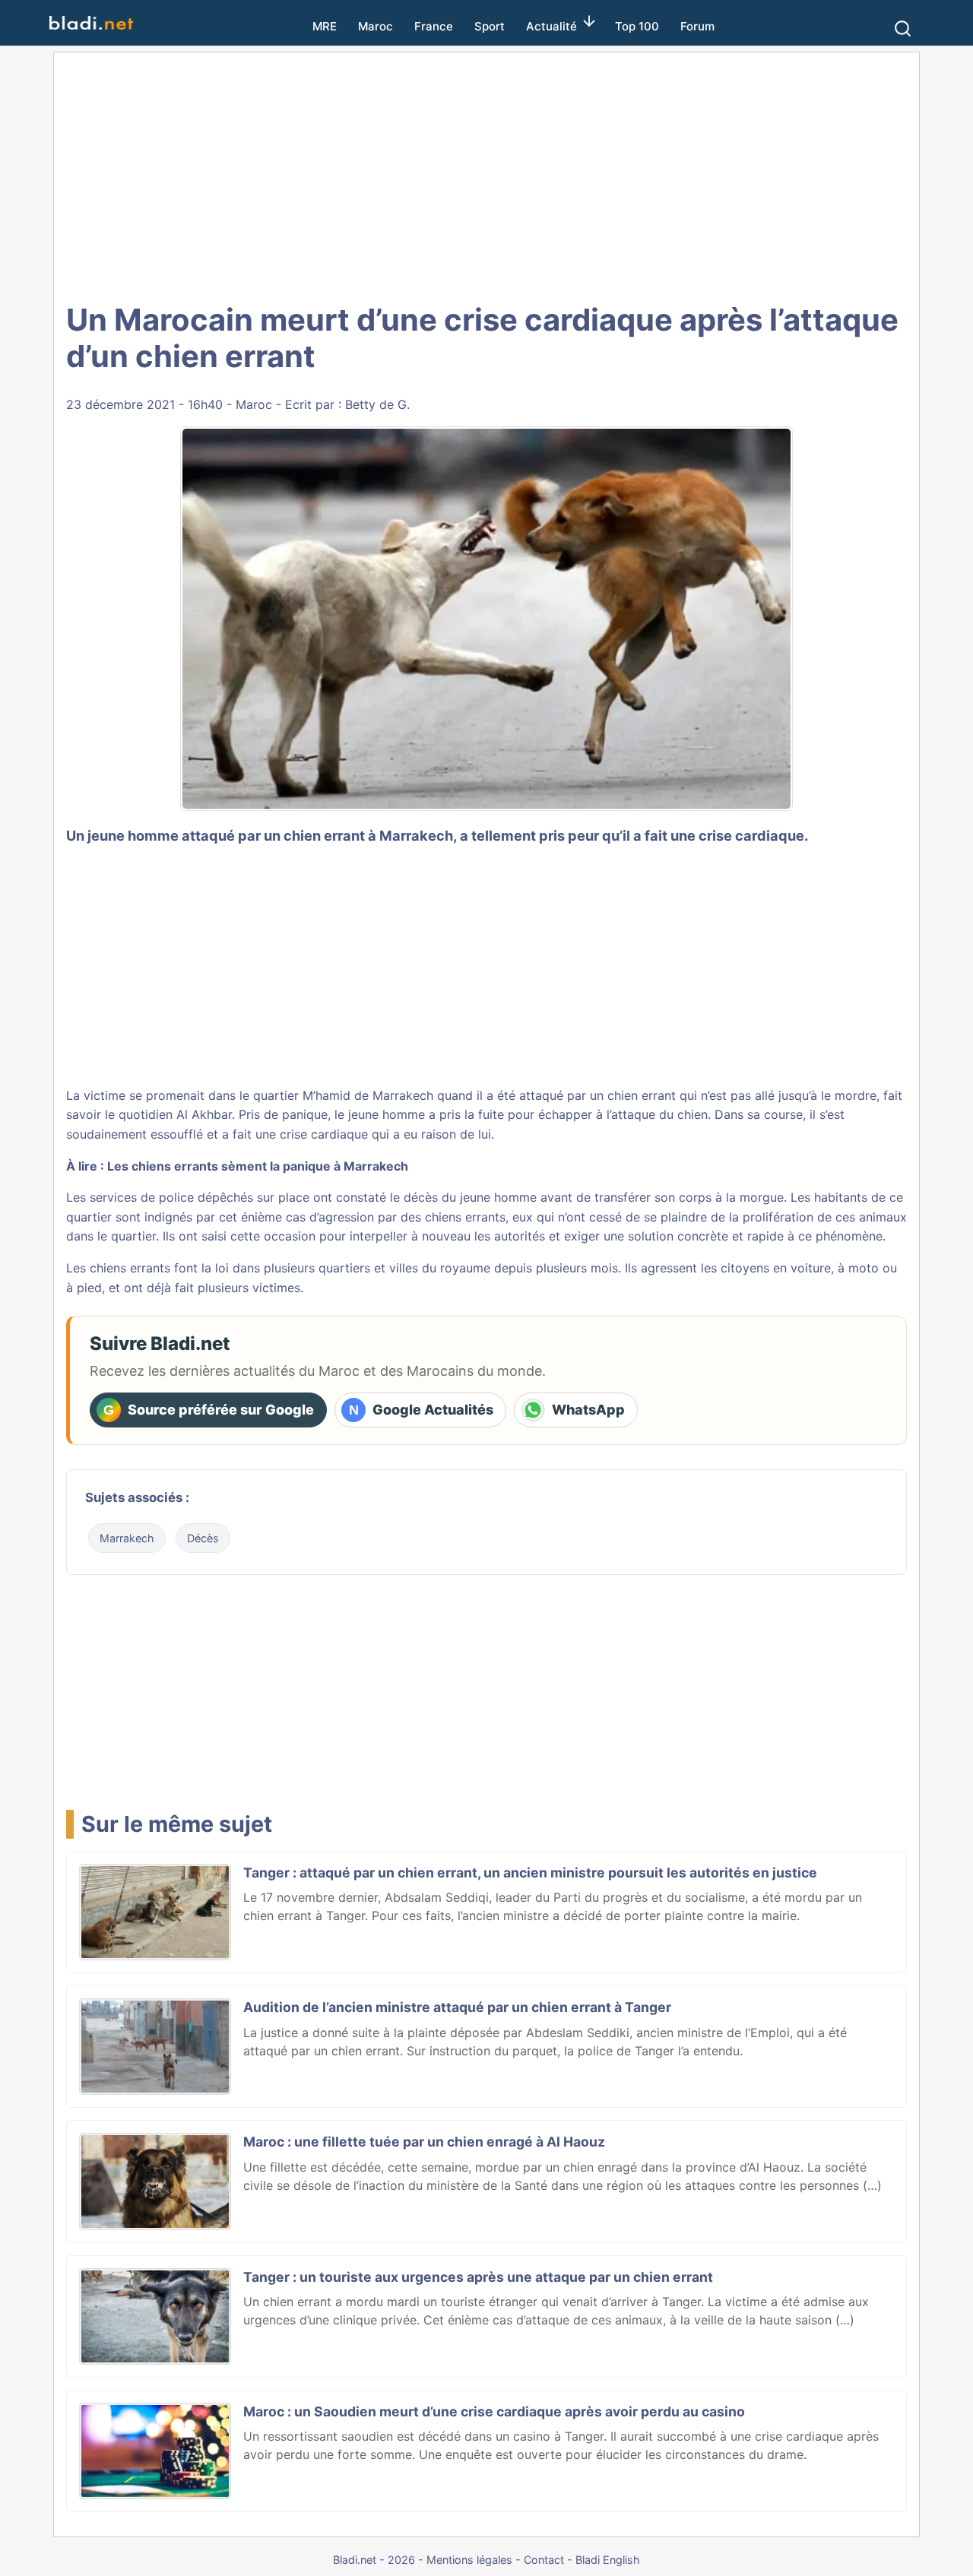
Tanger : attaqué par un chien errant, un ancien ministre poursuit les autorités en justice (530, 1873)
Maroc (376, 26)
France (434, 26)
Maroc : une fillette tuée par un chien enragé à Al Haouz (424, 2142)
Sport (490, 26)
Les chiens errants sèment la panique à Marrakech (258, 1166)
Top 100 (637, 26)
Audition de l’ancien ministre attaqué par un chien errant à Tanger (457, 2007)
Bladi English (608, 2560)
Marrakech (127, 1538)
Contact (544, 2560)
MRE (325, 26)
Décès (203, 1538)
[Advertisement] (486, 175)
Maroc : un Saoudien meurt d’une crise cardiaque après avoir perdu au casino (494, 2411)
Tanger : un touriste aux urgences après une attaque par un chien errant (478, 2277)
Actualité (551, 26)
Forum (697, 26)
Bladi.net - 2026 (374, 2560)
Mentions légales (469, 2560)
